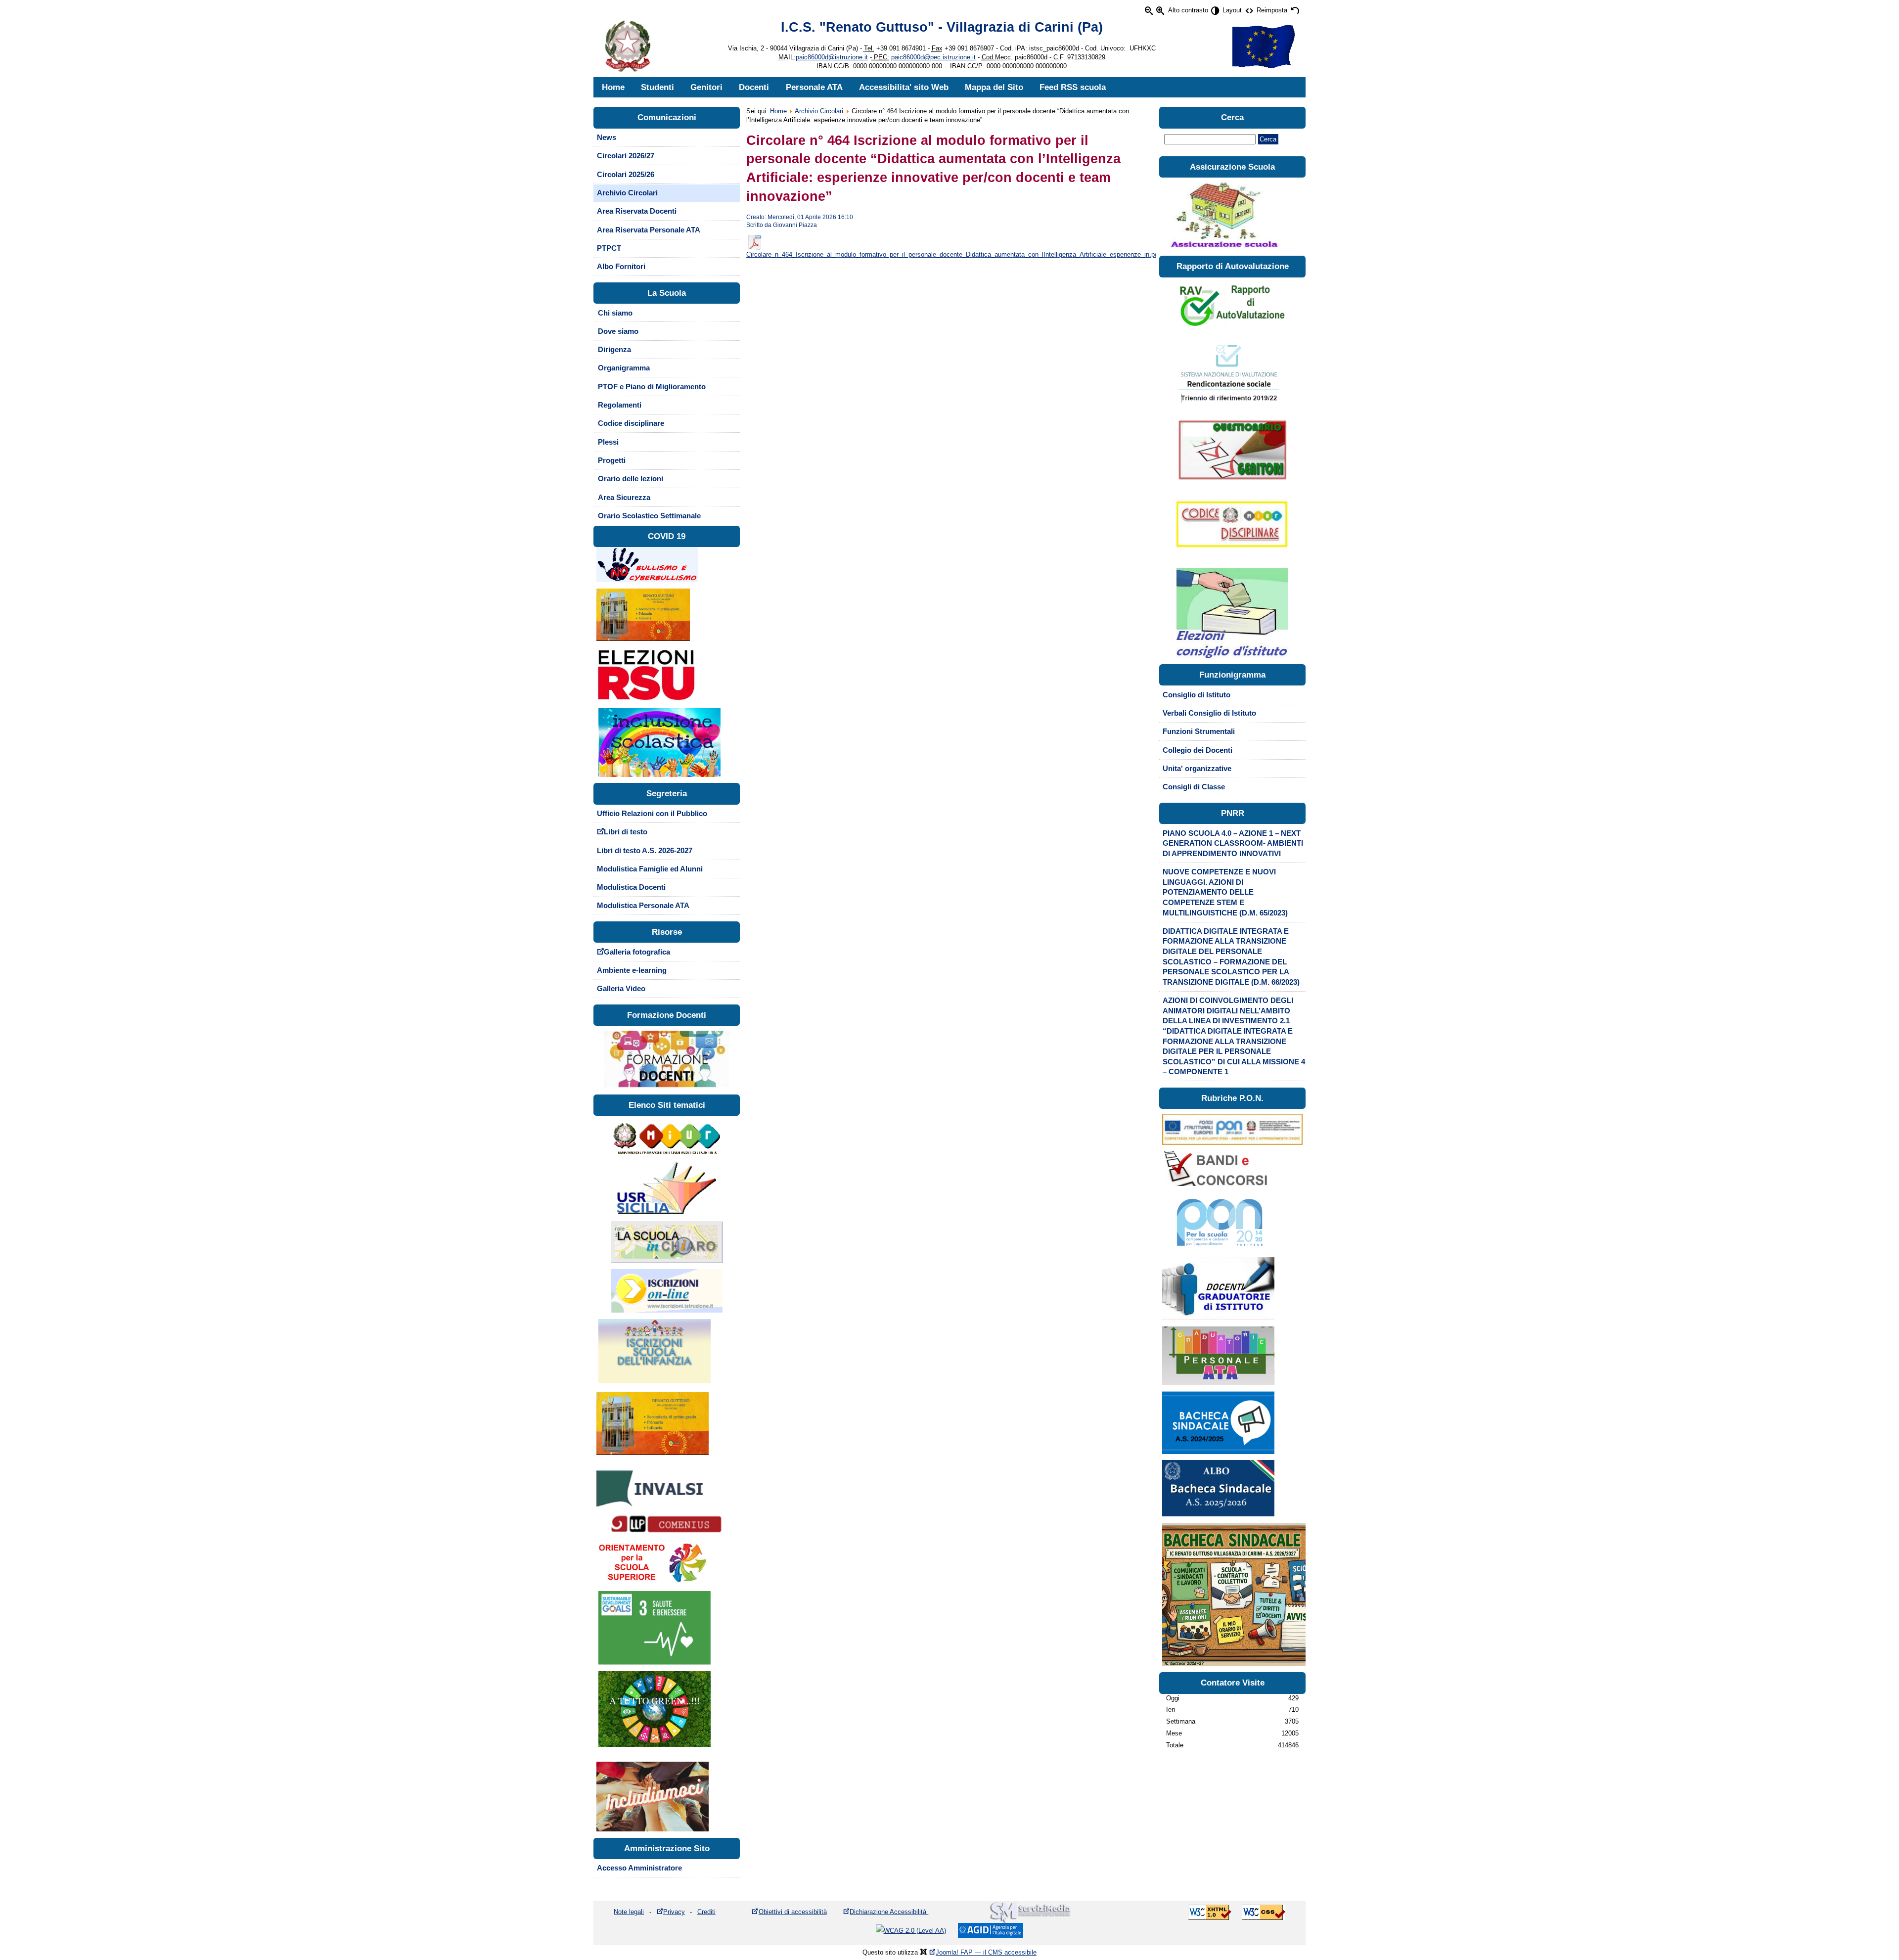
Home (778, 111)
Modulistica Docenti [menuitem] (631, 887)
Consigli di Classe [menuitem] (1194, 787)
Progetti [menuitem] (612, 460)
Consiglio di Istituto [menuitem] (1197, 695)
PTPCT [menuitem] (609, 248)
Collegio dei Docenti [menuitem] (1198, 750)
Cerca (1268, 139)
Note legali (629, 1912)
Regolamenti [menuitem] (620, 405)
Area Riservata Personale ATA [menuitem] (649, 230)
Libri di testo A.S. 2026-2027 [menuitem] (645, 851)
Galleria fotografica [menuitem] (637, 952)
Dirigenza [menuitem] (614, 350)
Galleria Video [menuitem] (621, 989)
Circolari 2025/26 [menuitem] (626, 175)
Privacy (674, 1912)
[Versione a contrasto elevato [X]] (1215, 11)
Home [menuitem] (613, 87)
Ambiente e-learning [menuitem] (632, 970)
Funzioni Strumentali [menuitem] (1199, 731)
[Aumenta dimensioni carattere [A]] (1160, 11)
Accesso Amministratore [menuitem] (639, 1868)
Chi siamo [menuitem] (615, 313)
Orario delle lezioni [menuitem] (631, 479)
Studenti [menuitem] (657, 87)
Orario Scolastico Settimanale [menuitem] (649, 516)
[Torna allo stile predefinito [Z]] (1294, 11)
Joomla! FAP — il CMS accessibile (986, 1952)
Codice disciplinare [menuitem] (631, 423)
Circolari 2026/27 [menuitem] (626, 156)
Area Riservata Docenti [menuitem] (637, 211)
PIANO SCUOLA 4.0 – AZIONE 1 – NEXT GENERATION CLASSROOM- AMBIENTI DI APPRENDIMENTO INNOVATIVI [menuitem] (1233, 843)
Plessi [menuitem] (608, 442)
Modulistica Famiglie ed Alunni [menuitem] (650, 869)
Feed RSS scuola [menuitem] (1073, 87)
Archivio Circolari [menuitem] (627, 193)
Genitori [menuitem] (706, 87)
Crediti (706, 1912)
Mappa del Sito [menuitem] (994, 87)
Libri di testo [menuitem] (626, 832)
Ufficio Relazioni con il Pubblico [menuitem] (652, 814)
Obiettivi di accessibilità (793, 1912)
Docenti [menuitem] (754, 87)
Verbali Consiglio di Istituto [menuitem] (1209, 713)
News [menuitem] (607, 137)
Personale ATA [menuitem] (814, 87)
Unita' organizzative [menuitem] (1197, 769)
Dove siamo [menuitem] (618, 331)
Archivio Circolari (819, 111)
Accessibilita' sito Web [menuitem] (904, 87)
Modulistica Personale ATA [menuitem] (643, 906)
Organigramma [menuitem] (624, 368)
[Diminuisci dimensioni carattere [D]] (1149, 11)
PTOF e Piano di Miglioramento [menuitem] (652, 387)
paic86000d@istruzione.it (832, 57)
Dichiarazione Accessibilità (889, 1912)
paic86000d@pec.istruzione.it (933, 57)
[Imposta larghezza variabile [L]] (1249, 11)
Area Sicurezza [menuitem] (624, 498)
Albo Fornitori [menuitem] (621, 267)
